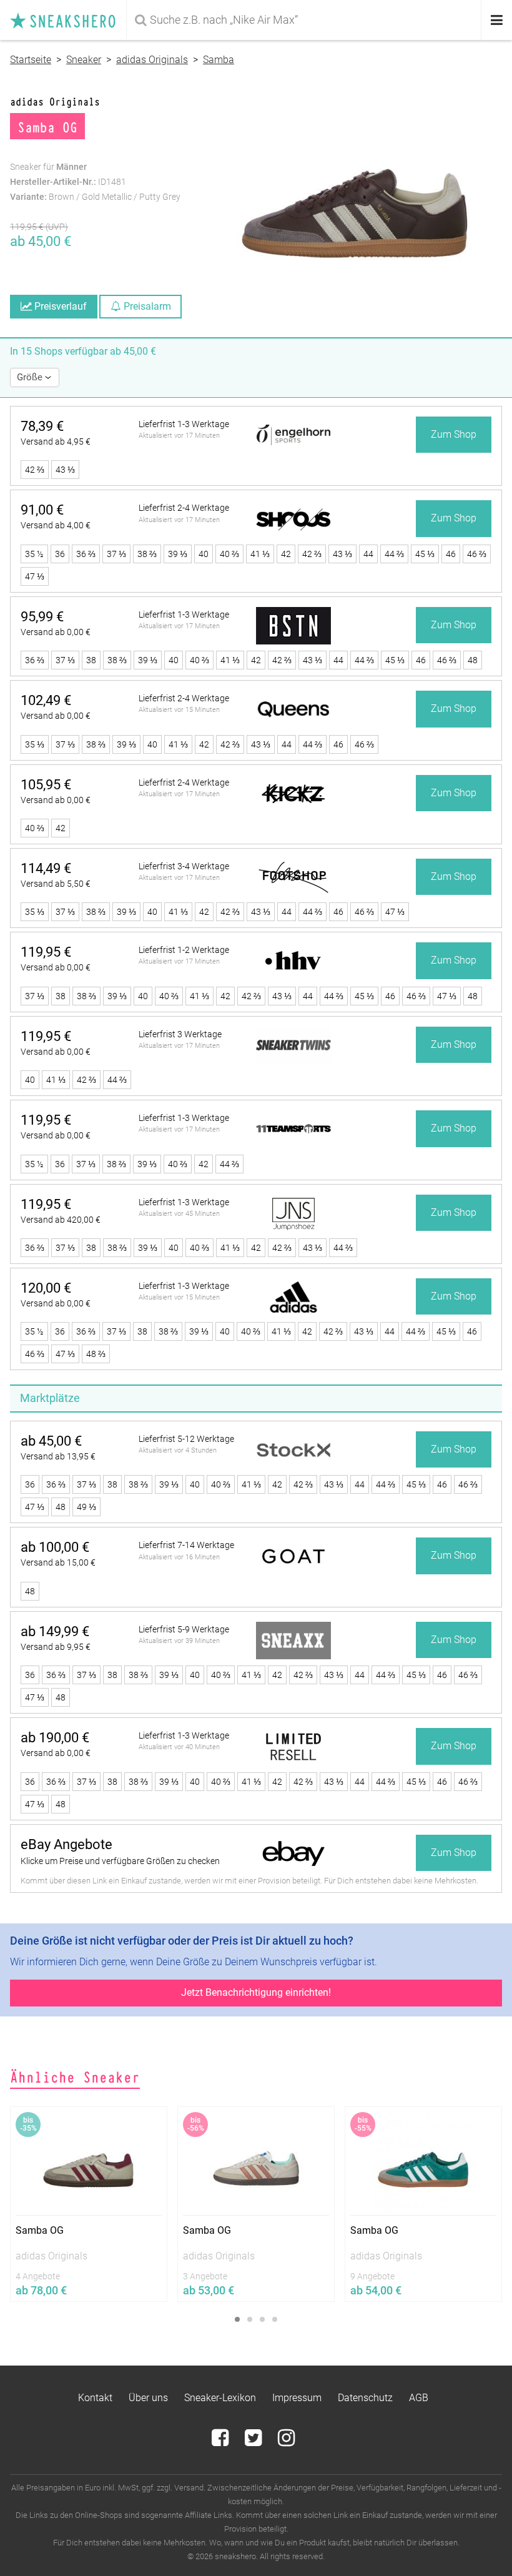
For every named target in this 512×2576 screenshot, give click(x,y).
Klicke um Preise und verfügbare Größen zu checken (120, 1861)
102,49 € (46, 700)
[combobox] (305, 20)
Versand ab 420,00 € (61, 1220)
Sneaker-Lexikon (220, 2398)
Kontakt (95, 2398)
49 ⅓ (86, 1507)
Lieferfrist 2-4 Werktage (184, 508)
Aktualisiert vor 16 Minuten (179, 1557)
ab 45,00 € (51, 1441)
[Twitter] (254, 2441)
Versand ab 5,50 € (56, 884)
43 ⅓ (65, 470)
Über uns (148, 2398)
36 (60, 554)
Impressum (297, 2398)
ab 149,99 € (55, 1631)
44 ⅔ (394, 554)
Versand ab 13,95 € (58, 1456)
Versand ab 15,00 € (58, 1562)
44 (368, 554)
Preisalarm (146, 306)
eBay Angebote (66, 1844)
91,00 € (42, 510)
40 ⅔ (229, 554)
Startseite (31, 60)
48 (473, 660)
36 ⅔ (86, 554)
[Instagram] (286, 2441)
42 (286, 554)
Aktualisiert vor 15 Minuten (179, 710)
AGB (419, 2398)
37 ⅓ (116, 554)
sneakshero (68, 20)
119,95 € (46, 952)
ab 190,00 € (55, 1738)
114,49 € (46, 868)
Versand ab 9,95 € (56, 1647)
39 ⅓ (178, 554)
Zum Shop (454, 434)
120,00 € (46, 1288)
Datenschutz (365, 2398)
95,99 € (42, 617)
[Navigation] (497, 20)
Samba (219, 60)
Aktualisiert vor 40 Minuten (179, 1747)
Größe (31, 377)
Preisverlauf (59, 306)
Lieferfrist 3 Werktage (180, 1034)
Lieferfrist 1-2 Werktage (184, 950)
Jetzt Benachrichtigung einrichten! (256, 1992)
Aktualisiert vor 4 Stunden (178, 1450)
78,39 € (42, 426)
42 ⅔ (35, 470)
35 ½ (34, 554)
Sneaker (84, 60)
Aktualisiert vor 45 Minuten (179, 1214)
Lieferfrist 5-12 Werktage (186, 1439)
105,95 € (46, 785)
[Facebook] (221, 2441)
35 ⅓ (35, 744)
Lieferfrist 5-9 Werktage (184, 1629)
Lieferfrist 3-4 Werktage (184, 866)
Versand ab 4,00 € (56, 525)
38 (91, 660)
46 (451, 554)
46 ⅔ (477, 554)
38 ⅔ (147, 554)
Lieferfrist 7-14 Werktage (186, 1545)
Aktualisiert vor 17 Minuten (179, 436)
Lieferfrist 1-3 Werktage (184, 424)
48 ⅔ (96, 1354)
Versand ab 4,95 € (56, 442)
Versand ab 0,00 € (56, 632)
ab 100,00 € (55, 1547)
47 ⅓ (35, 576)
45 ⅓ (425, 554)
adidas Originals (152, 60)
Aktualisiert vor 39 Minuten (179, 1641)
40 (204, 554)
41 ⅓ (260, 554)
